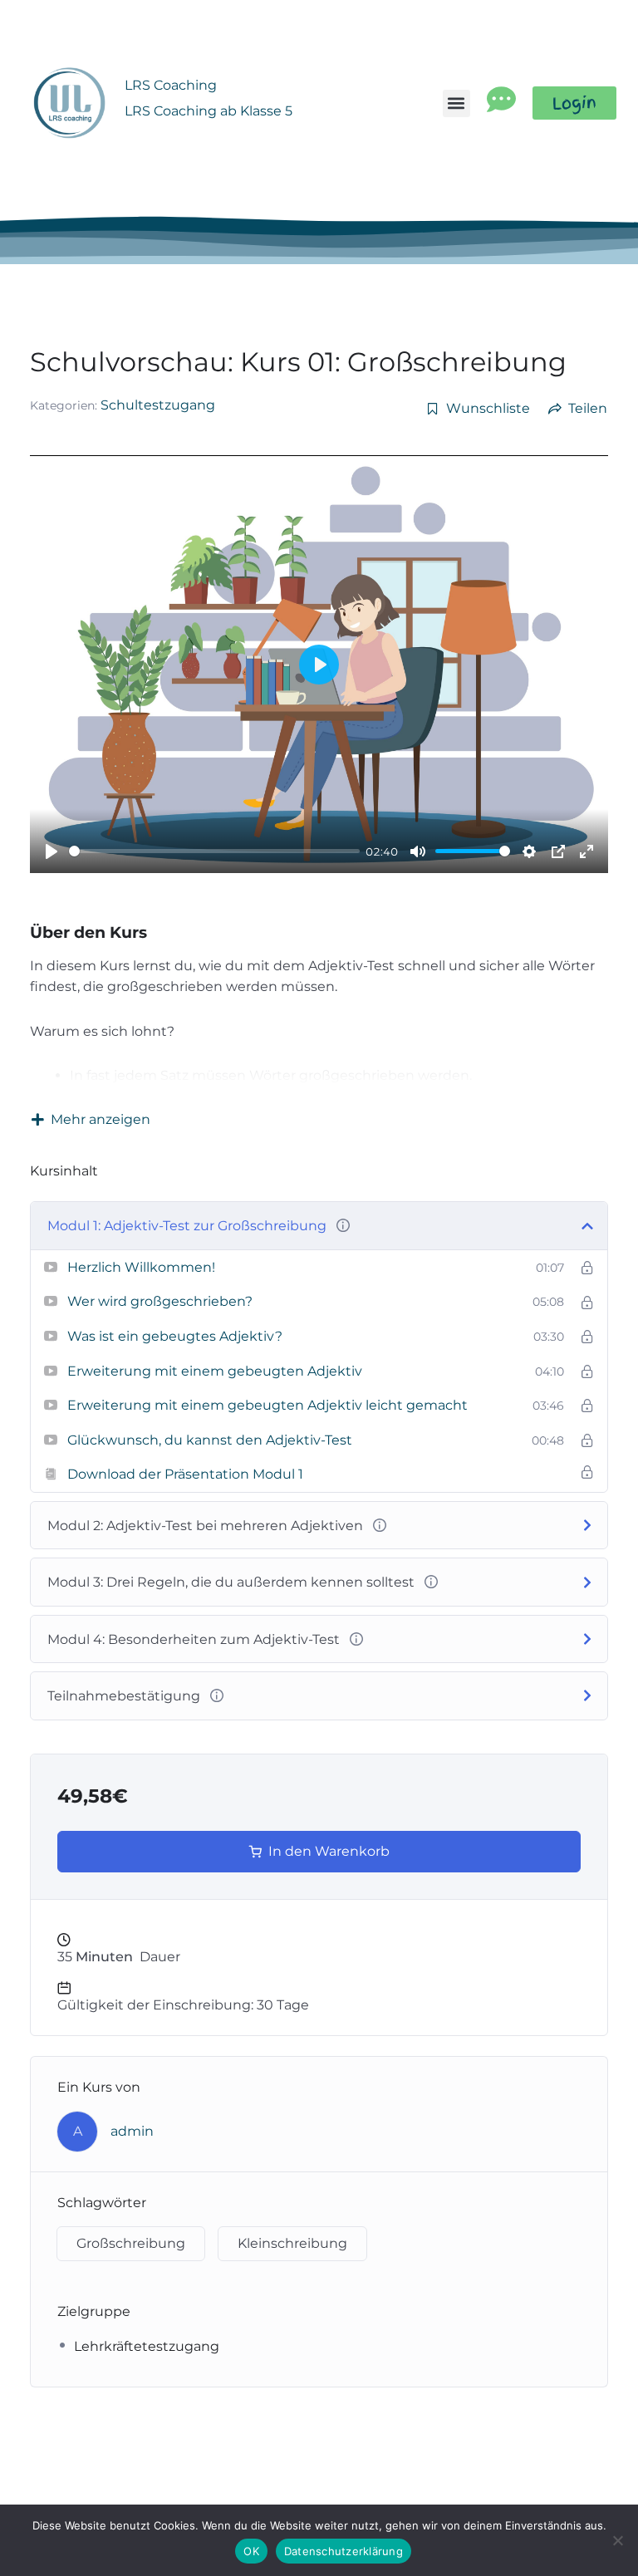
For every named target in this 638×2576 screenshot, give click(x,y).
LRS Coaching (171, 85)
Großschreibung (131, 2243)
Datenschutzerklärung (344, 2551)
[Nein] (617, 2540)
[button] (456, 103)
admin (132, 2131)
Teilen (588, 409)
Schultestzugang (158, 405)
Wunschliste (488, 409)
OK (251, 2551)
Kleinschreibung (292, 2243)
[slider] (214, 851)
